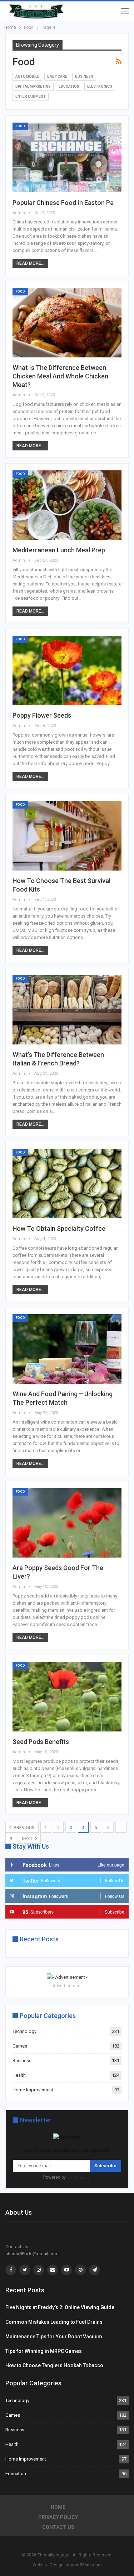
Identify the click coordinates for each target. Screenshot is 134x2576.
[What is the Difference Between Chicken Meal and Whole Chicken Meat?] (67, 323)
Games (20, 2046)
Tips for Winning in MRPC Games (44, 2351)
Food (20, 126)
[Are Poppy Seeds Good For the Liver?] (67, 1523)
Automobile (27, 76)
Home (58, 2507)
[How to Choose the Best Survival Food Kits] (67, 836)
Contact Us (58, 2527)
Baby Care (57, 76)
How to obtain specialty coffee (59, 1228)
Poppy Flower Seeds (42, 715)
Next (28, 1839)
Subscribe (105, 2166)
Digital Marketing (33, 86)
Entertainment (31, 96)
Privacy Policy (58, 2517)
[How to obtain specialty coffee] (67, 1184)
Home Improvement (33, 2090)
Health (19, 2075)
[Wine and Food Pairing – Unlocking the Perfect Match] (67, 1349)
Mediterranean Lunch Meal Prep (59, 550)
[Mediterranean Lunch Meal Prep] (67, 505)
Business (84, 76)
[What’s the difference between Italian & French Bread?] (67, 1010)
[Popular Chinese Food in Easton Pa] (67, 157)
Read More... (30, 263)
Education (69, 86)
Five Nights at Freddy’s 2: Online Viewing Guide (60, 2307)
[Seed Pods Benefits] (67, 1697)
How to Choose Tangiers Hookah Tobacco (54, 2365)
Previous (24, 1828)
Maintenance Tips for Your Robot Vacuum (54, 2337)
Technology (24, 2031)
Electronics (100, 86)
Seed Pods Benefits (41, 1742)
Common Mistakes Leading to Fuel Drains (54, 2322)
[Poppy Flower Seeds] (67, 670)
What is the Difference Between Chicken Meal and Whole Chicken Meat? (60, 376)
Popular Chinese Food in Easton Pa (63, 203)
